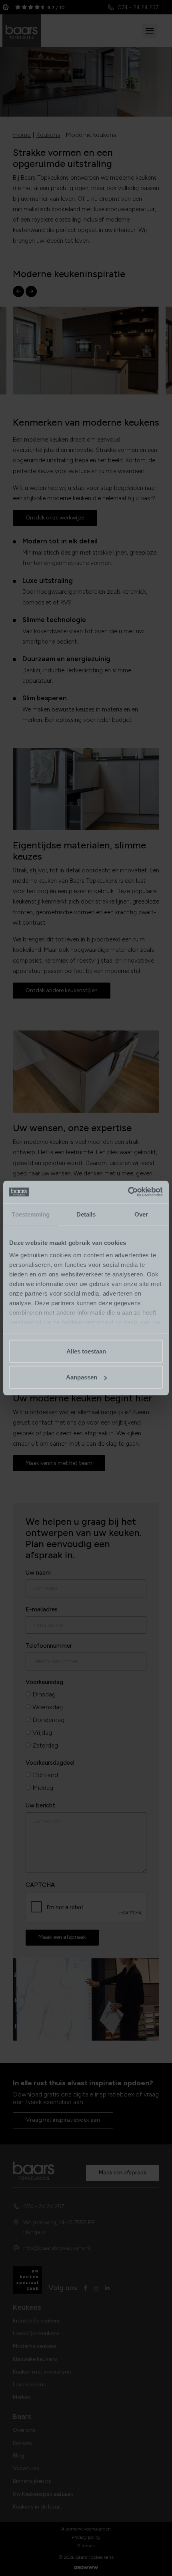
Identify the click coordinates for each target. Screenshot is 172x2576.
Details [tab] (86, 1214)
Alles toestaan (86, 1351)
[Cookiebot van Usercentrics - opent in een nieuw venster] (128, 1192)
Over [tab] (141, 1214)
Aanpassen (82, 1377)
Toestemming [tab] (31, 1214)
